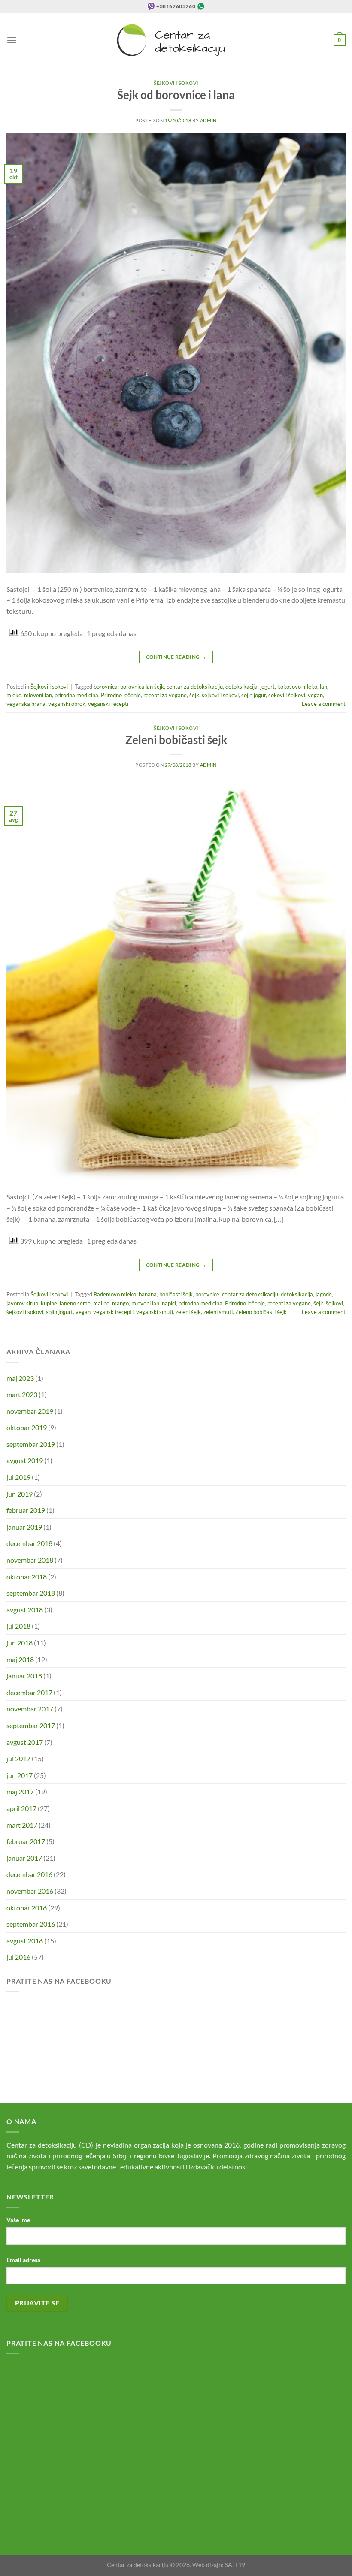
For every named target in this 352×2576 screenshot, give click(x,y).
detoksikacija (241, 687)
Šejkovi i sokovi (176, 83)
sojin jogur (253, 695)
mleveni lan (38, 695)
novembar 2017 (30, 1709)
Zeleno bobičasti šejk (261, 1312)
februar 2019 (26, 1510)
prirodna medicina (76, 695)
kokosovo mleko (297, 687)
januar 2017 (24, 1858)
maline (101, 1303)
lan (323, 687)
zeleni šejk (188, 1312)
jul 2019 (18, 1477)
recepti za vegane (165, 695)
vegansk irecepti (113, 1312)
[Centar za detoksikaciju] (176, 40)
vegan (315, 695)
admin (208, 120)
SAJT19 (235, 2565)
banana (148, 1294)
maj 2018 (20, 1659)
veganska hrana (26, 704)
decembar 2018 (29, 1543)
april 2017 (21, 1808)
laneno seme (75, 1303)
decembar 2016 (29, 1874)
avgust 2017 (25, 1742)
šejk (194, 695)
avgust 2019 (25, 1460)
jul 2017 (18, 1758)
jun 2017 (20, 1775)
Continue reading (176, 657)
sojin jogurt (59, 1312)
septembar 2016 (31, 1924)
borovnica (106, 687)
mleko (14, 695)
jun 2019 (20, 1494)
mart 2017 (22, 1825)
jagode (324, 1294)
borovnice (207, 1294)
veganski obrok (67, 704)
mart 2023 (22, 1394)
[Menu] (12, 40)
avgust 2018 (25, 1610)
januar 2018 (24, 1676)
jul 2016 (18, 1957)
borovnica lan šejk (142, 687)
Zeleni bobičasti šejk (176, 740)
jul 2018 (18, 1626)
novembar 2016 (30, 1891)
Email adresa (23, 2260)
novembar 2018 (30, 1560)
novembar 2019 (30, 1411)
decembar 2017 (29, 1692)
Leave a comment (324, 704)
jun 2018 (20, 1643)
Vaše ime (18, 2220)
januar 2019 (24, 1527)
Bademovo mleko (115, 1294)
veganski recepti (108, 704)
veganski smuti (155, 1312)
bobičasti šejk (176, 1294)
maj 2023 (20, 1378)
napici (169, 1303)
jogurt (267, 687)
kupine (49, 1303)
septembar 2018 (31, 1593)
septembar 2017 (31, 1725)
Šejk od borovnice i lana (176, 95)
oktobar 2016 (27, 1908)
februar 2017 (26, 1841)
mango (120, 1303)
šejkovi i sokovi (220, 695)
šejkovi (334, 1303)
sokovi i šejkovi (287, 695)
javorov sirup (22, 1303)
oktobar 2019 (27, 1427)
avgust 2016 (25, 1941)
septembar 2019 (31, 1444)
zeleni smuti (218, 1312)
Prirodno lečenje (121, 695)
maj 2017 (20, 1791)
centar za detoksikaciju (195, 687)
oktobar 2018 (27, 1577)
